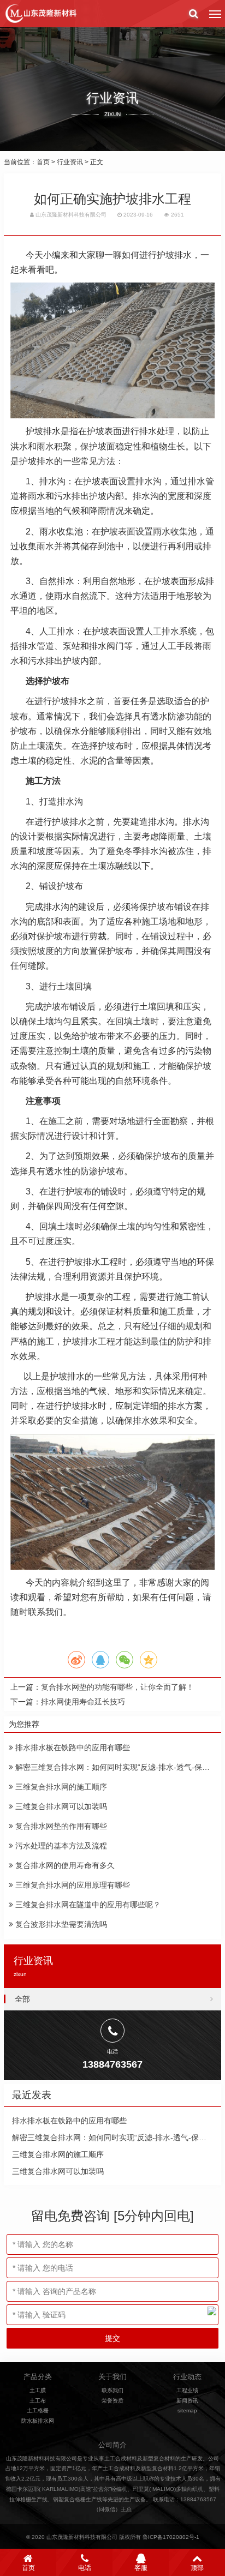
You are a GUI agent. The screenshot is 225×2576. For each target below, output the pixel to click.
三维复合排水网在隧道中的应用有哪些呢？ (87, 1905)
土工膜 (38, 2390)
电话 (85, 2568)
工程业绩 (187, 2390)
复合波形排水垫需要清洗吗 (60, 1924)
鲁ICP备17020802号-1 (171, 2537)
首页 (43, 162)
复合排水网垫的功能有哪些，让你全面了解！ (117, 1687)
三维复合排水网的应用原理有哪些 (72, 1885)
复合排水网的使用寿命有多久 (64, 1865)
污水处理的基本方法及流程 (60, 1846)
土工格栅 (38, 2410)
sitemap (187, 2410)
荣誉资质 (112, 2401)
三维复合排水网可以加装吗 (60, 1806)
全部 (22, 1999)
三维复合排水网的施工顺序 (60, 1787)
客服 (141, 2568)
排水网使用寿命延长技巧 (83, 1702)
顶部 (197, 2568)
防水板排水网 (38, 2421)
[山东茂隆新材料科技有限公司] (40, 14)
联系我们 (112, 2390)
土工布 (38, 2401)
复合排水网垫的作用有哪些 (60, 1826)
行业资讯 (70, 162)
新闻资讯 (187, 2401)
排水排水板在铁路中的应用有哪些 (72, 1748)
